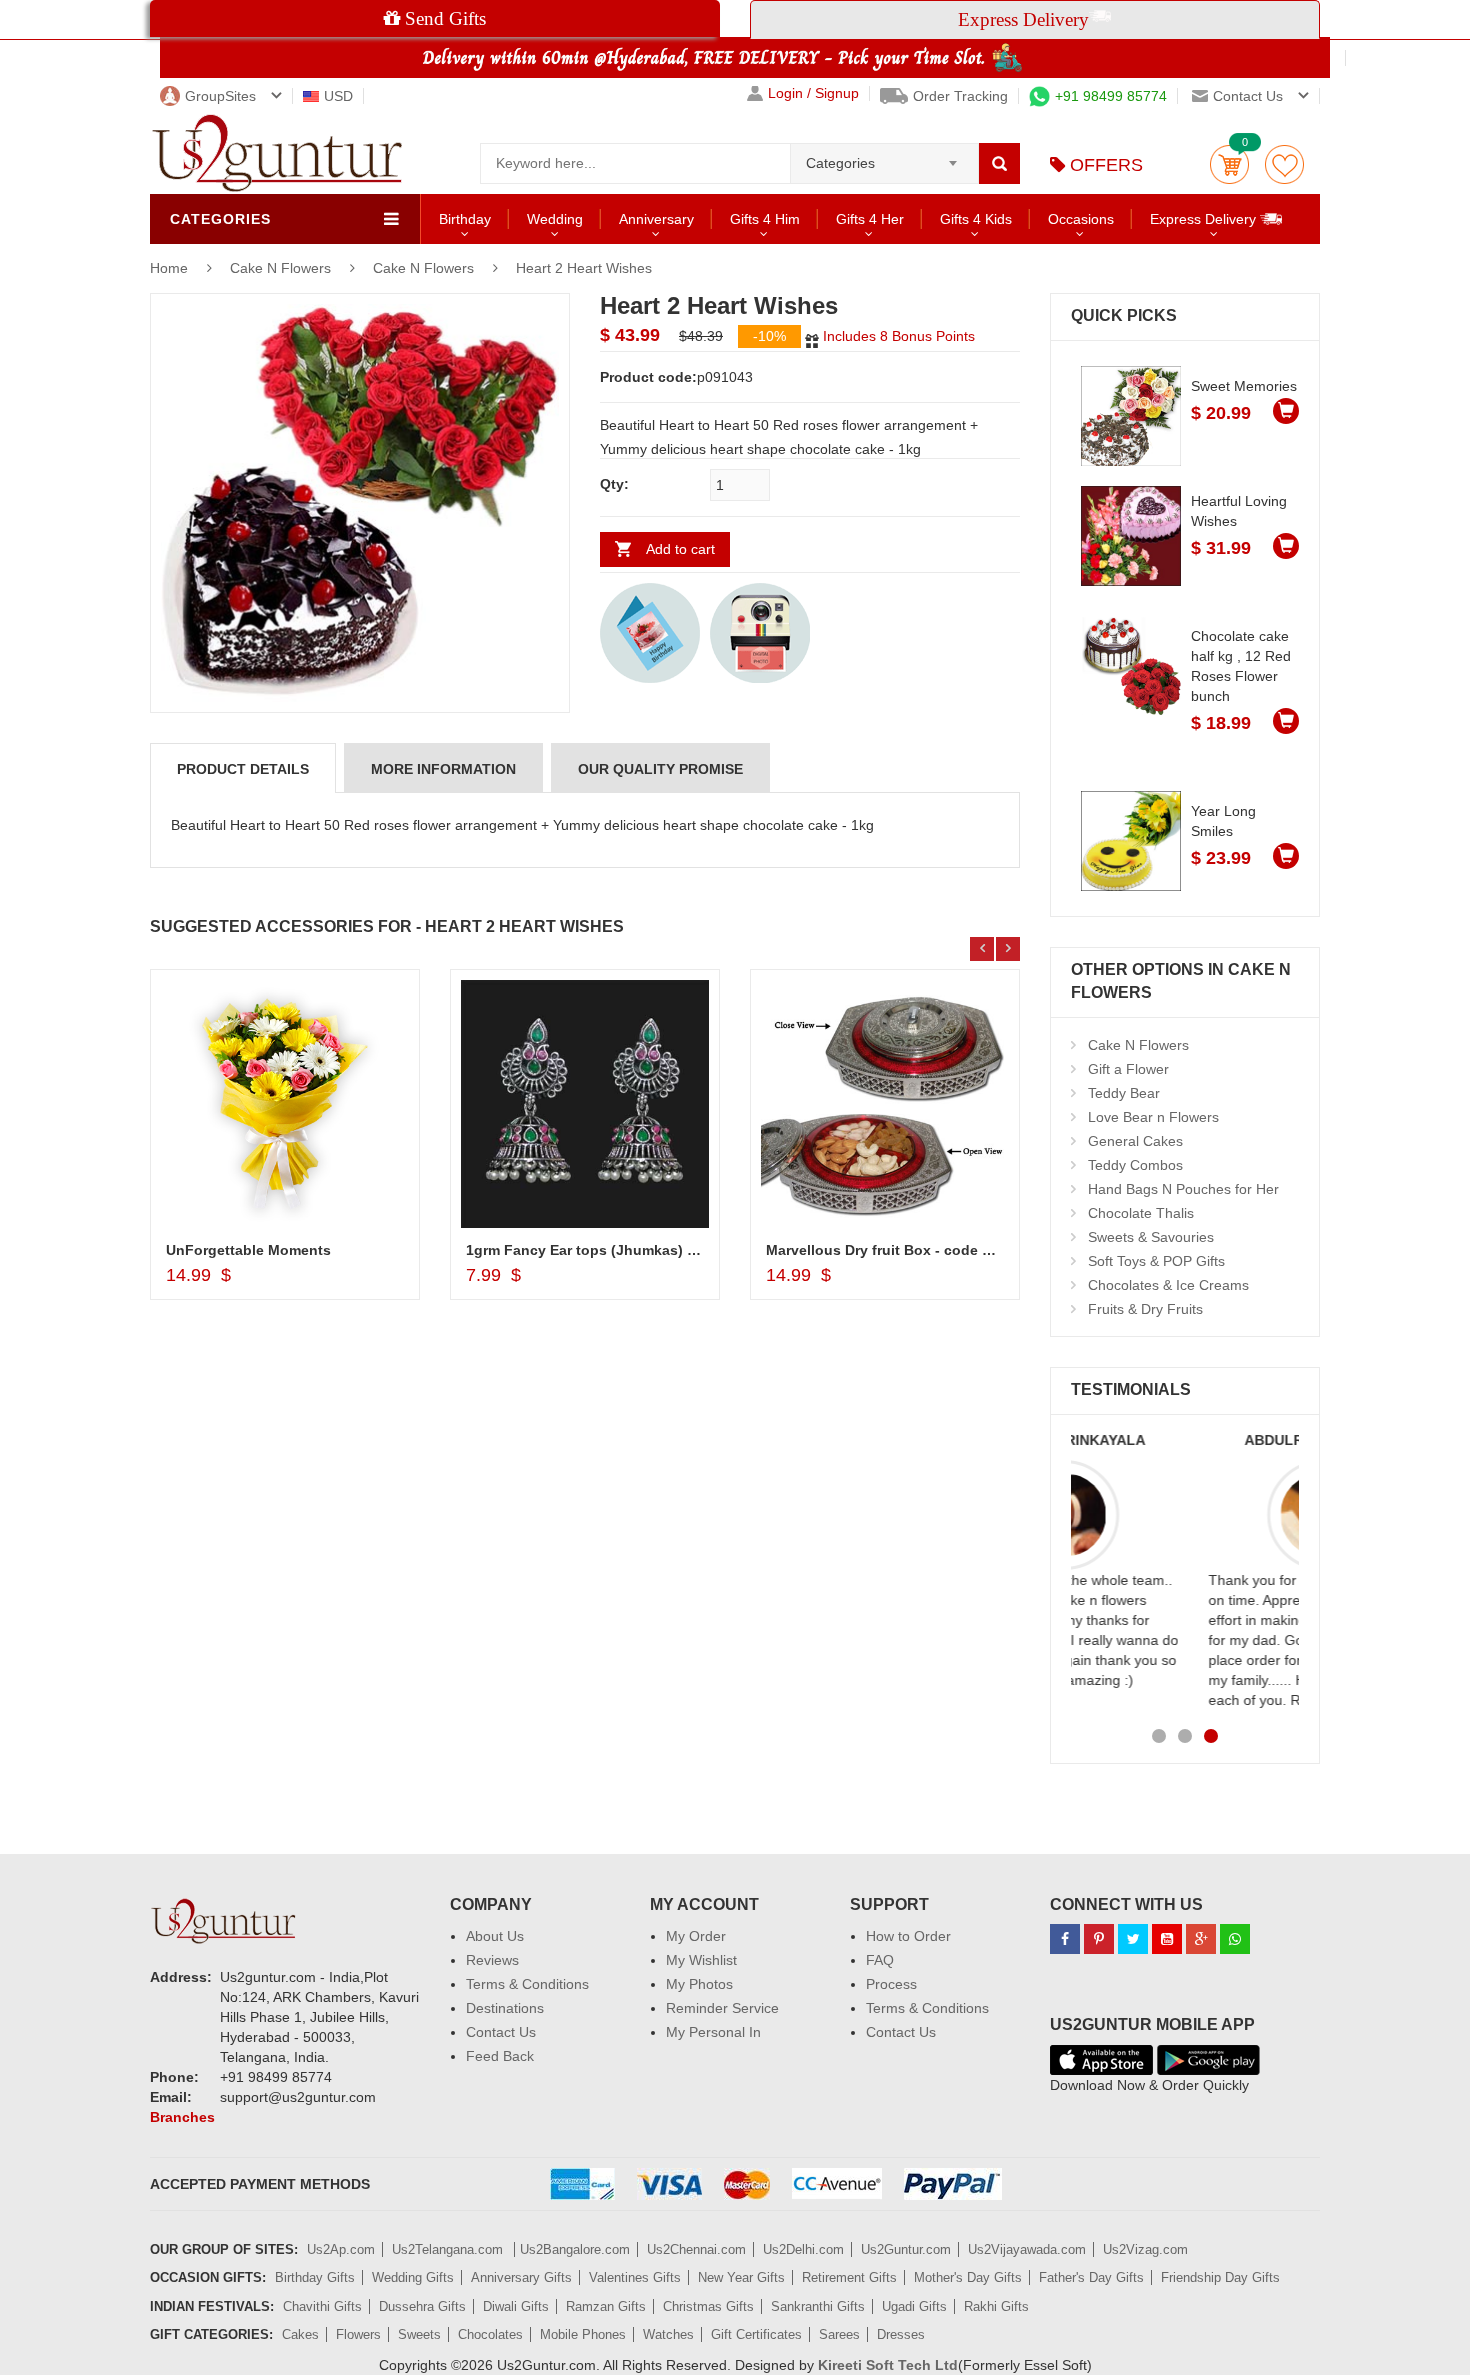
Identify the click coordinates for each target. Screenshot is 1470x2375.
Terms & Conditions (527, 1984)
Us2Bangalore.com (575, 2249)
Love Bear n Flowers (1153, 1117)
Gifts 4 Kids (976, 219)
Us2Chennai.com (696, 2249)
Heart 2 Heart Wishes (584, 268)
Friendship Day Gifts (1220, 2277)
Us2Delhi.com (803, 2249)
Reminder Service (722, 2008)
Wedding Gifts (413, 2277)
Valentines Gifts (635, 2277)
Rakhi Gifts (996, 2306)
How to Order (908, 1936)
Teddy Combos (1135, 1165)
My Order (696, 1936)
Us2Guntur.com (906, 2249)
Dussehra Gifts (422, 2306)
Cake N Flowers (282, 268)
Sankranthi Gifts (818, 2306)
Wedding (555, 219)
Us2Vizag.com (1145, 2249)
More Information (443, 769)
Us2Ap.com (341, 2249)
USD (338, 96)
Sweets (419, 2334)
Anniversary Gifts (521, 2277)
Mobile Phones (583, 2334)
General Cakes (1135, 1141)
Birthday (465, 219)
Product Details (243, 769)
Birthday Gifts (315, 2277)
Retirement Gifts (849, 2277)
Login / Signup (813, 93)
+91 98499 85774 (1111, 96)
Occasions (1081, 219)
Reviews (492, 1960)
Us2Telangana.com (449, 2249)
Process (891, 1984)
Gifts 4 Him (765, 219)
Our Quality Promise (660, 769)
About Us (495, 1936)
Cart (1229, 164)
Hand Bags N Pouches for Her (1183, 1189)
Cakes (300, 2334)
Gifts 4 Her (870, 219)
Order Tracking (960, 96)
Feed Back (500, 2056)
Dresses (901, 2334)
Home (169, 268)
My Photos (699, 1984)
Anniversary (656, 219)
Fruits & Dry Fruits (1145, 1309)
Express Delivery (1205, 219)
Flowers (358, 2334)
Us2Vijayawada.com (1027, 2249)
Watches (668, 2334)
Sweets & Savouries (1151, 1237)
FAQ (880, 1960)
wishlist (1284, 164)
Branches (182, 2117)
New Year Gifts (741, 2277)
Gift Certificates (756, 2334)
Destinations (505, 2008)
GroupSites (220, 96)
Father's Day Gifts (1091, 2277)
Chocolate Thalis (1141, 1213)
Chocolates (490, 2334)
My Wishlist (701, 1960)
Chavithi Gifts (322, 2306)
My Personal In (713, 2032)
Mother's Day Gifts (968, 2277)
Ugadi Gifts (914, 2306)
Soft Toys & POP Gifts (1156, 1261)
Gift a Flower (1128, 1069)
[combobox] (884, 157)
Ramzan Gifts (606, 2306)
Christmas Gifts (708, 2306)
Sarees (839, 2334)
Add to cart (680, 549)
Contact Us (501, 2032)
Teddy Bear (1124, 1093)
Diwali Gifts (516, 2306)
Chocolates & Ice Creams (1168, 1285)
